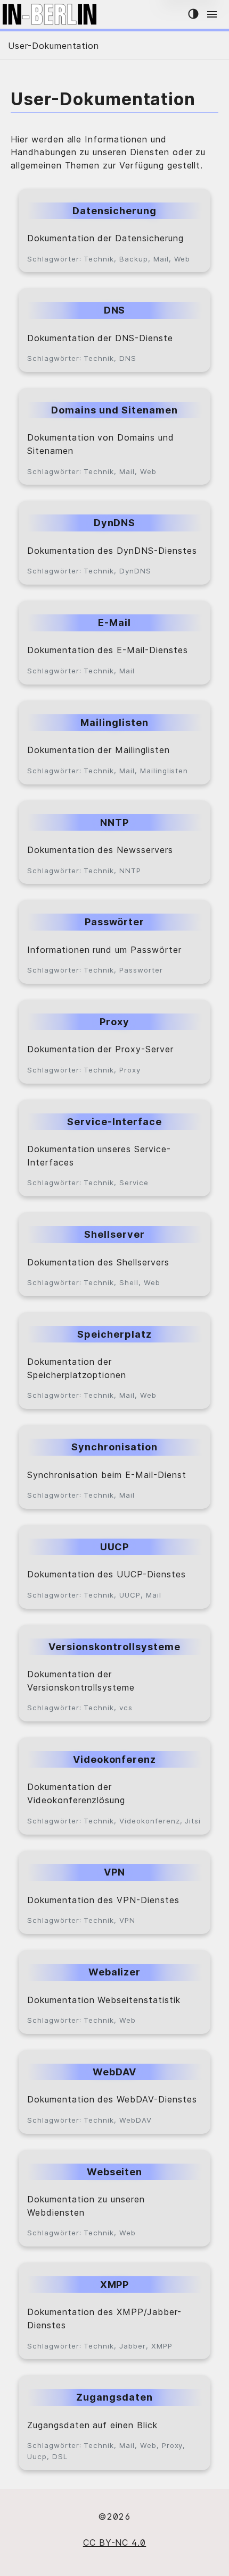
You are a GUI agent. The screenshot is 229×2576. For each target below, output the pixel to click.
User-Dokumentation (54, 46)
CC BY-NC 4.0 (115, 2543)
